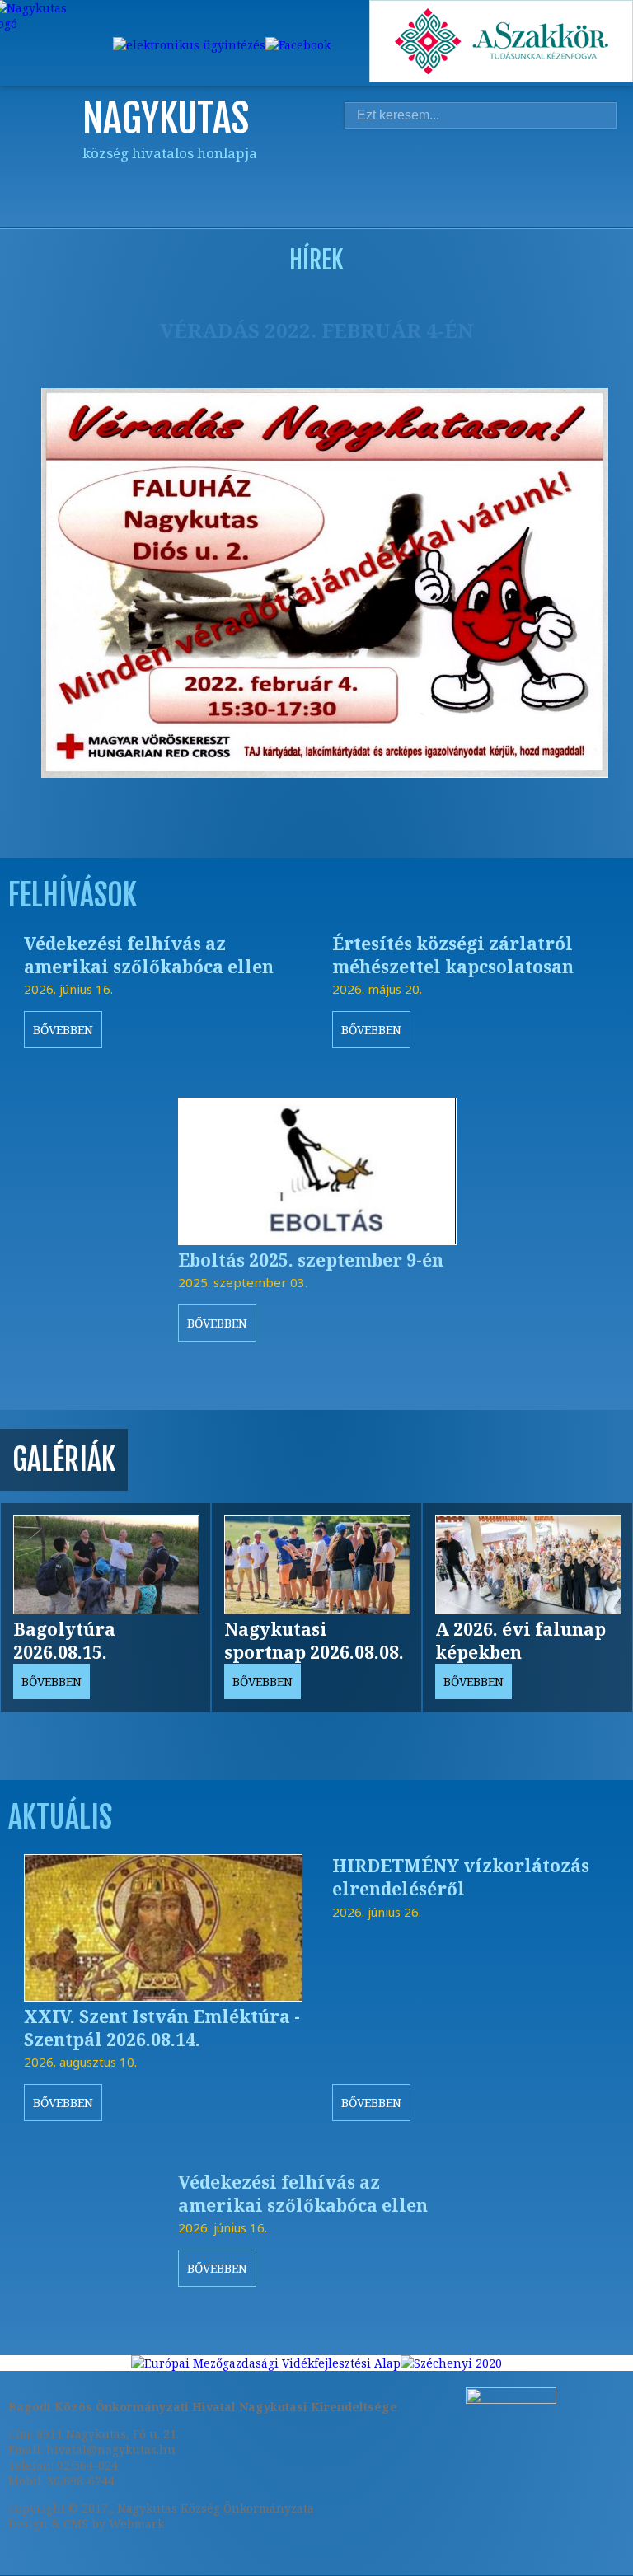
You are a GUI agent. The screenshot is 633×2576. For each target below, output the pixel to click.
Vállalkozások (560, 183)
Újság (609, 183)
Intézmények (465, 183)
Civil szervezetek (513, 183)
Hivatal (416, 183)
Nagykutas (320, 183)
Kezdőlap (272, 183)
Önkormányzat (368, 183)
